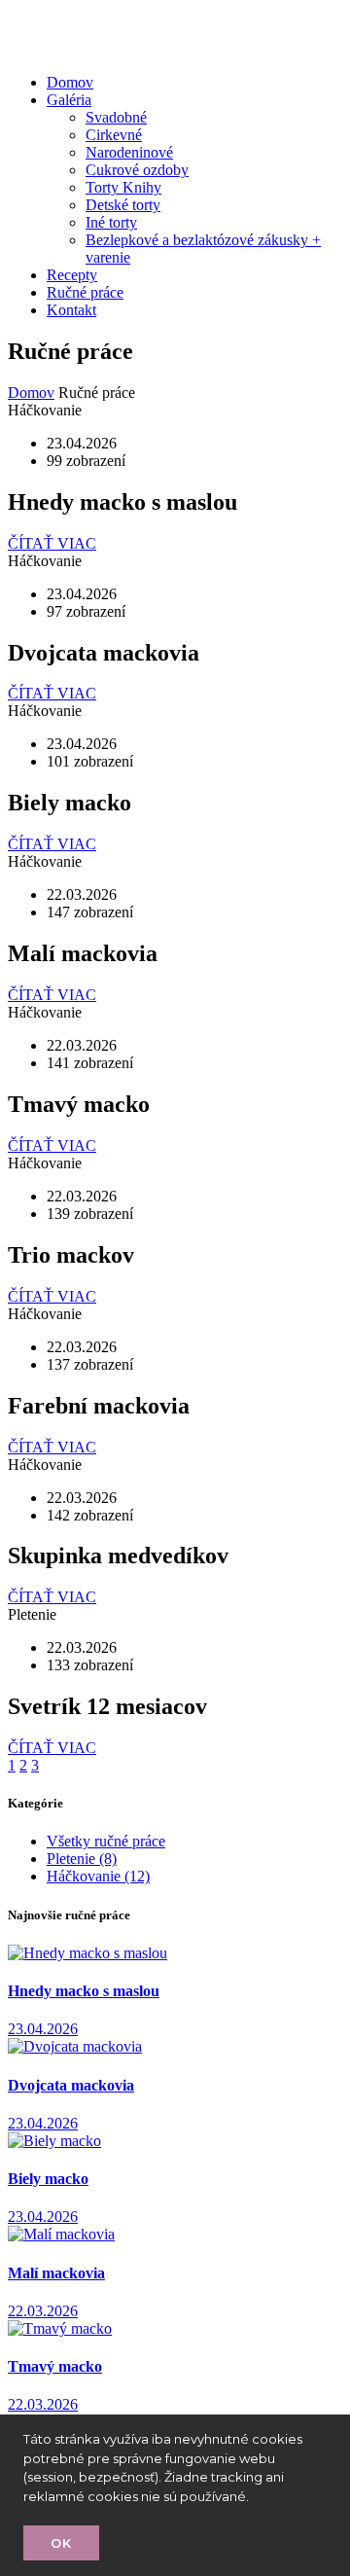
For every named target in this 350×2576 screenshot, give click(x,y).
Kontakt (71, 310)
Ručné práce (85, 292)
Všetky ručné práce (106, 1841)
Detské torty (123, 205)
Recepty (72, 275)
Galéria (69, 100)
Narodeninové (129, 152)
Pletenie (82, 1859)
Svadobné (116, 117)
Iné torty (111, 222)
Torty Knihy (123, 187)
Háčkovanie (98, 1876)
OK (61, 2543)
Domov (70, 82)
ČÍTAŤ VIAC (52, 543)
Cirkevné (114, 135)
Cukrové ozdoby (137, 170)
